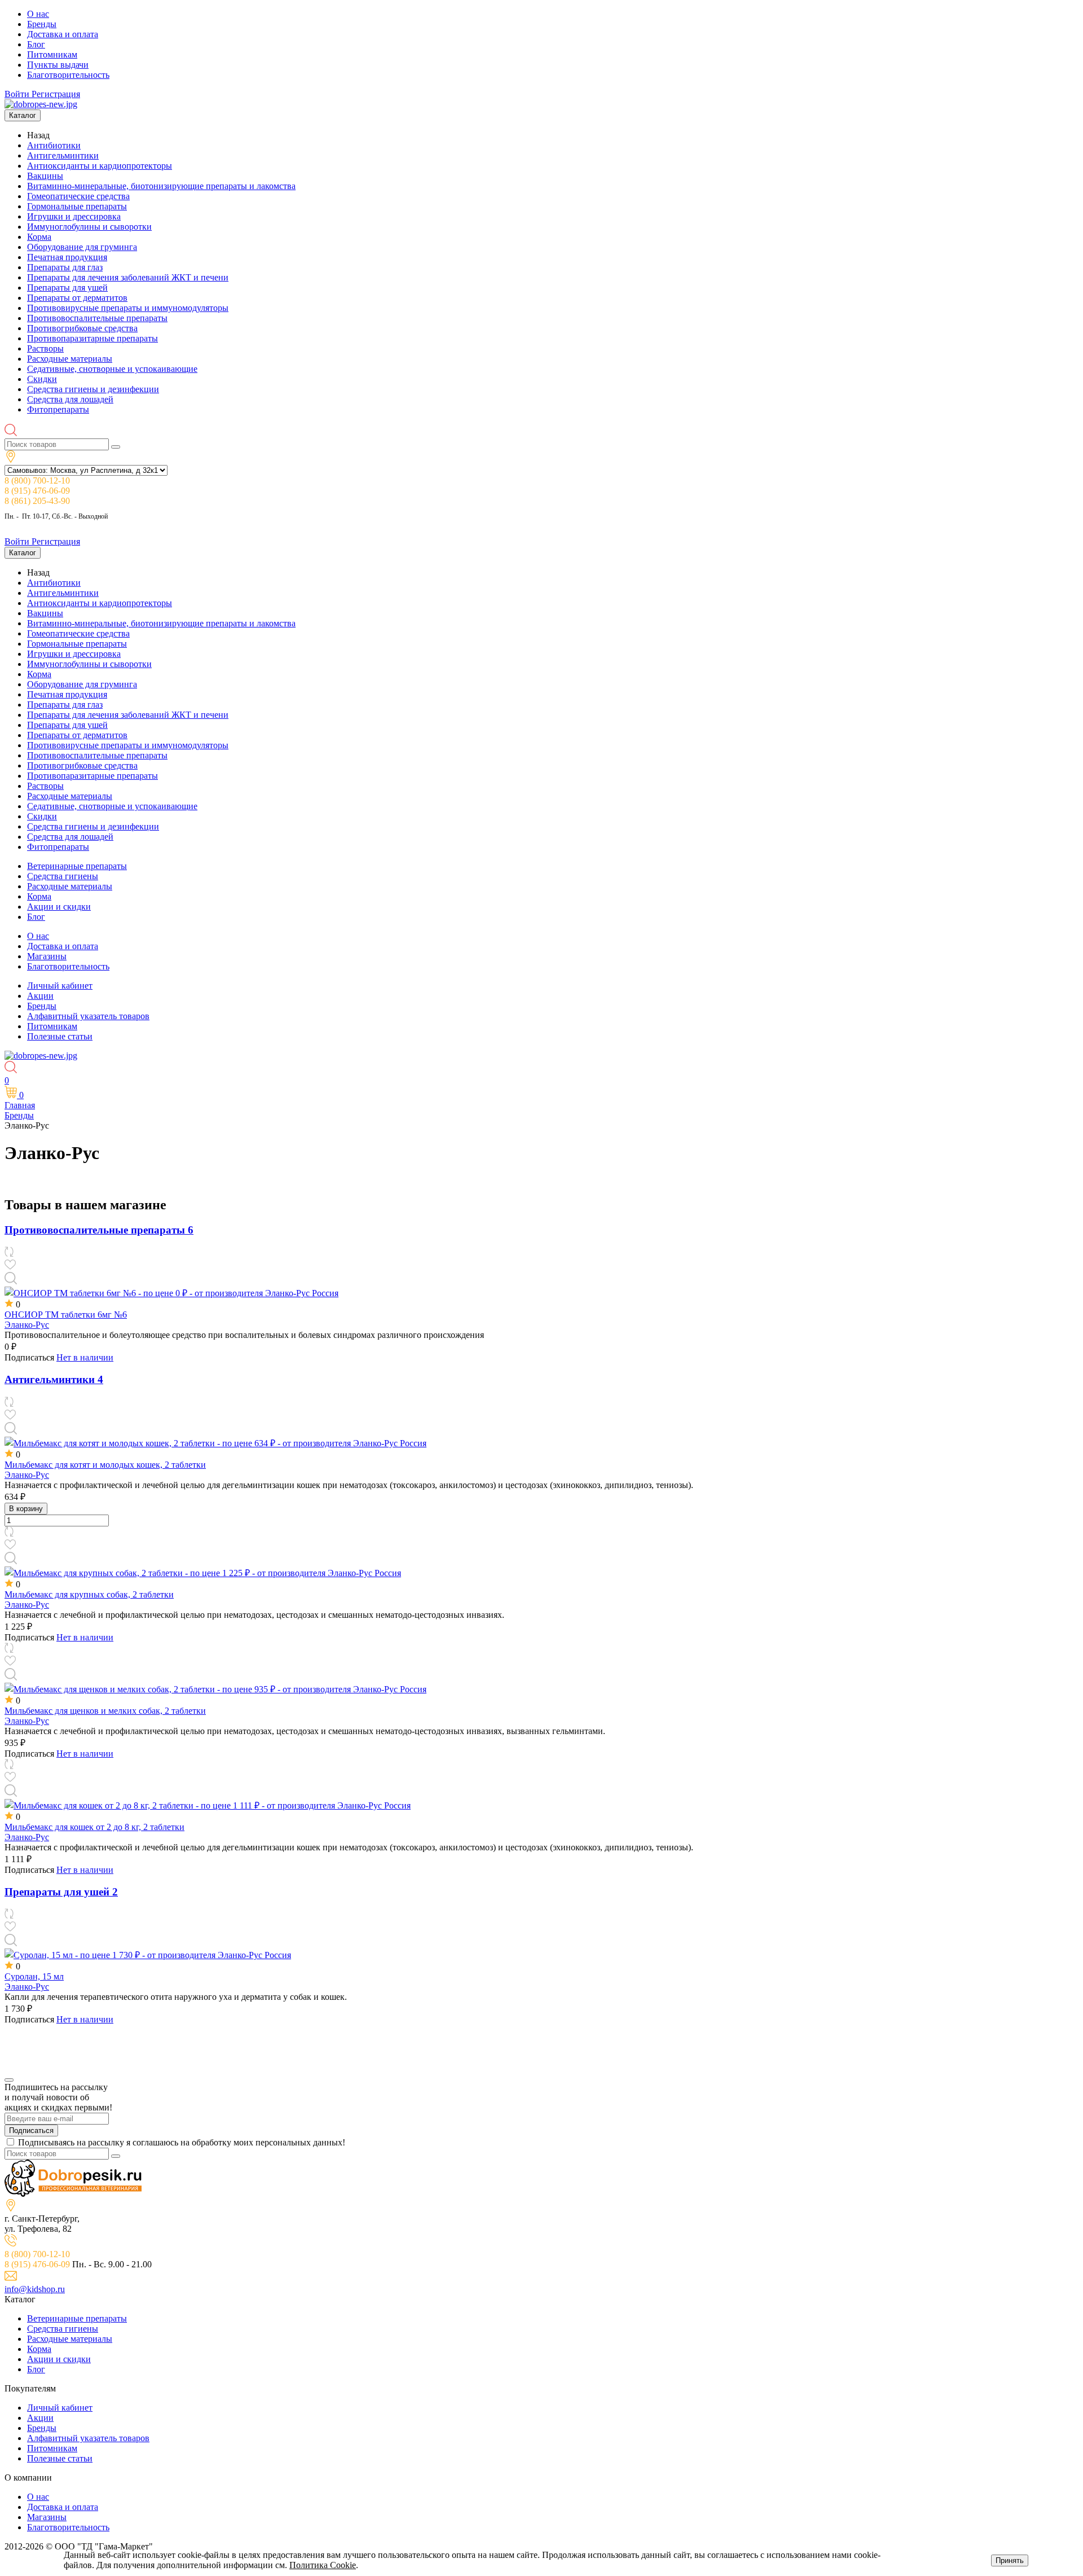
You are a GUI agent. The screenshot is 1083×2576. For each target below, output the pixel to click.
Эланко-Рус (27, 1325)
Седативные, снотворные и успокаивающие (112, 369)
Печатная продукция (67, 257)
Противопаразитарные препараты (93, 338)
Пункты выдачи (58, 65)
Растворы (45, 348)
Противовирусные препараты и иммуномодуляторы (128, 308)
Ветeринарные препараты (77, 866)
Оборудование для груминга (82, 247)
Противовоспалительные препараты (97, 318)
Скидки (42, 379)
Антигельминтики (63, 155)
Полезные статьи (60, 1036)
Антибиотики (54, 145)
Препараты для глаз (65, 267)
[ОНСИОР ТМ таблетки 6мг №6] (171, 1293)
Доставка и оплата (63, 34)
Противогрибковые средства (82, 328)
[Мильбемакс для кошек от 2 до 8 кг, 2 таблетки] (208, 1805)
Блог (36, 44)
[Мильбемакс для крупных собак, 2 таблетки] (203, 1573)
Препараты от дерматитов (77, 298)
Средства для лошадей (70, 399)
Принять (1010, 2560)
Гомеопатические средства (78, 196)
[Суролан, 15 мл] (148, 1955)
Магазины (47, 956)
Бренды (42, 24)
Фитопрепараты (58, 409)
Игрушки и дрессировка (74, 216)
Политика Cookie (323, 2565)
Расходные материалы (70, 359)
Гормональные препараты (77, 206)
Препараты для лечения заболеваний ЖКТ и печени (128, 277)
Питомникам (52, 54)
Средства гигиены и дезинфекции (93, 389)
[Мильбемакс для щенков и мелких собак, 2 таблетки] (215, 1689)
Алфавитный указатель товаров (88, 1016)
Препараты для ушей (67, 288)
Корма (39, 237)
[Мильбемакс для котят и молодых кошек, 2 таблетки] (215, 1443)
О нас (38, 14)
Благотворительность (68, 75)
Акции (40, 996)
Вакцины (45, 176)
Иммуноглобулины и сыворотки (89, 227)
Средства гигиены (63, 876)
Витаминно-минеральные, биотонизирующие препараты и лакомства (161, 186)
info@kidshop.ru (35, 2289)
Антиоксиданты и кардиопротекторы (100, 166)
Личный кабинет (60, 986)
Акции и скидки (59, 907)
